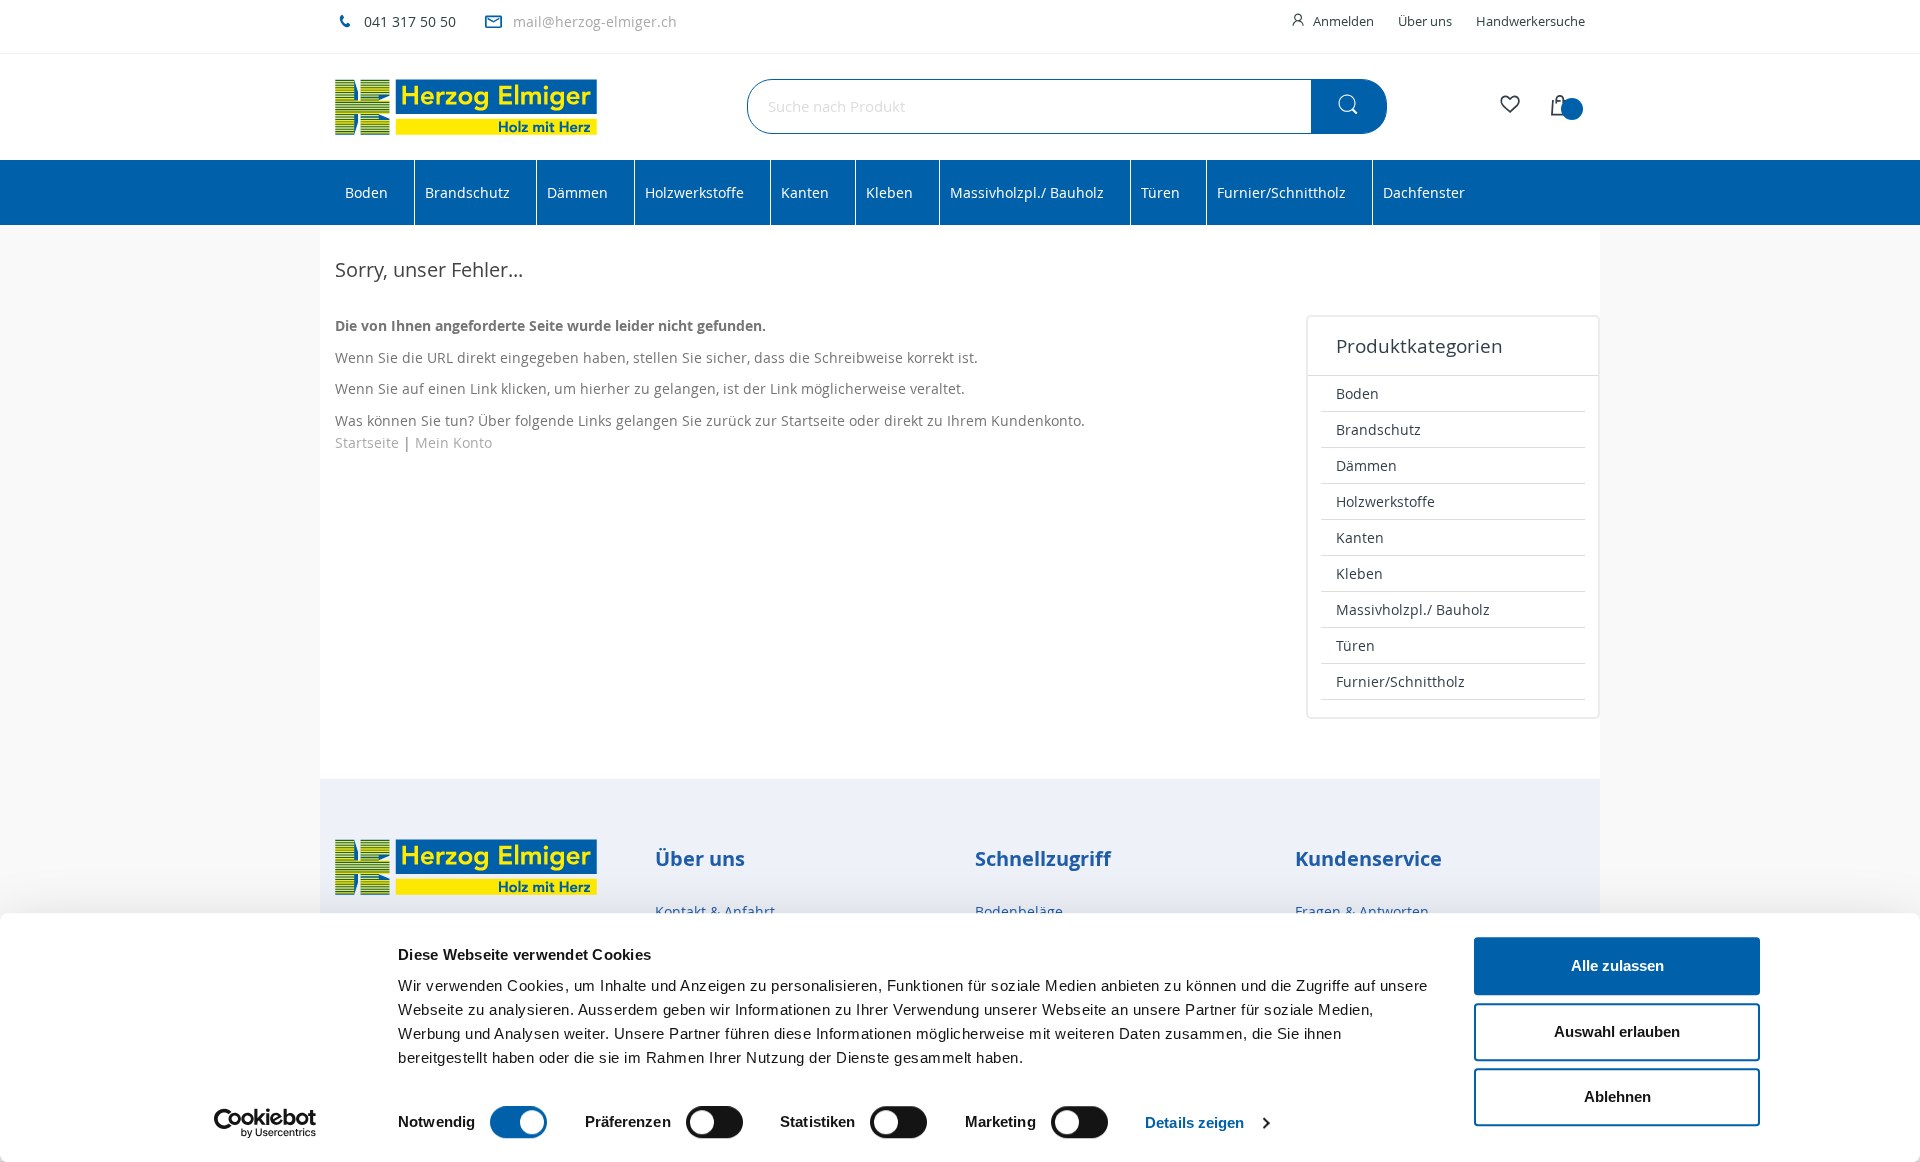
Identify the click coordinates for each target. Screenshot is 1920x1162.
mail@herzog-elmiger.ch (595, 21)
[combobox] (1067, 106)
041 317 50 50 (410, 21)
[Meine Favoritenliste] (1510, 107)
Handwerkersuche (1530, 21)
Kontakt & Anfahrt (715, 911)
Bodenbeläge (1019, 911)
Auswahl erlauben (1617, 1031)
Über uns (1425, 21)
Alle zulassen (1617, 965)
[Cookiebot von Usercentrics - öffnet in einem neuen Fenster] (265, 1123)
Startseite (367, 442)
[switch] (714, 1124)
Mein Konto (453, 442)
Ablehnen (1617, 1096)
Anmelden (1343, 21)
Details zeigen (1194, 1122)
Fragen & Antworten (1362, 911)
